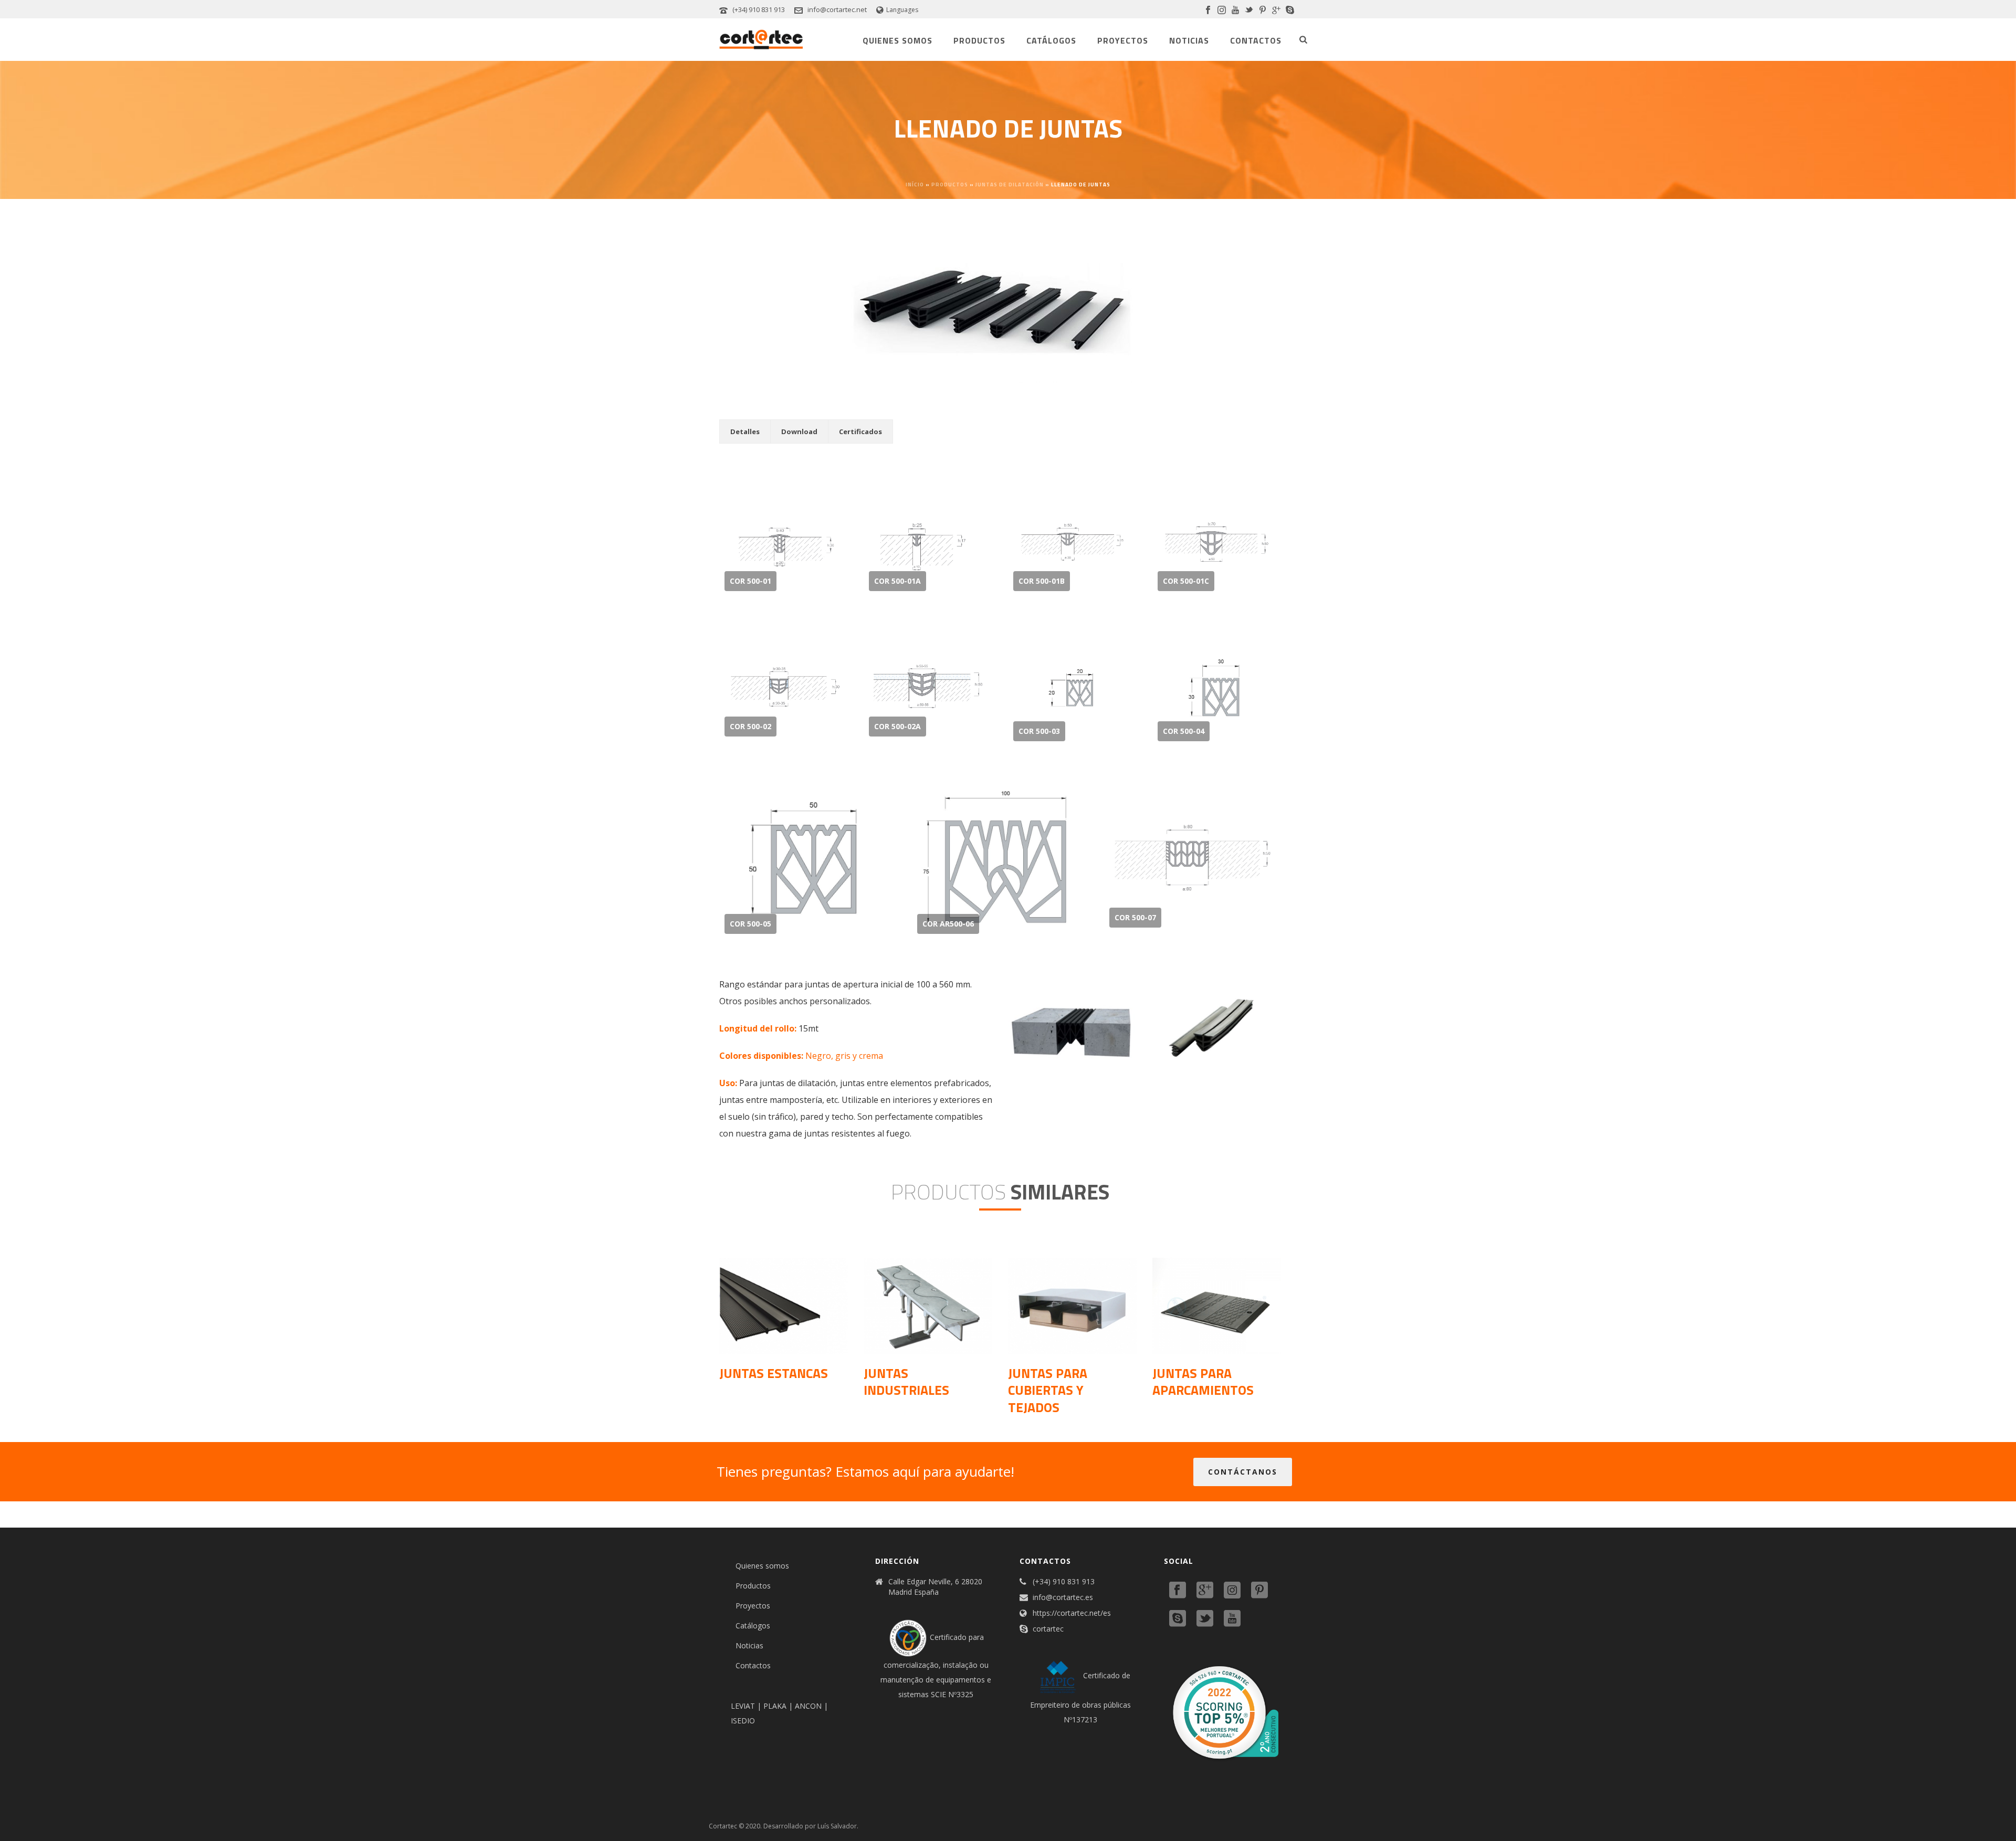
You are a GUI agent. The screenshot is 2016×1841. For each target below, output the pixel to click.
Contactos (1256, 40)
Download (799, 432)
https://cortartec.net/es (1072, 1613)
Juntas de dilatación (1010, 185)
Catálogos (1051, 40)
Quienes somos (897, 40)
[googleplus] (1205, 1591)
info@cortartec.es (1063, 1597)
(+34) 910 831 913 (759, 9)
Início (915, 185)
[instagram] (1232, 1591)
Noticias (1189, 40)
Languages (902, 10)
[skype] (1178, 1619)
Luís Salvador (837, 1826)
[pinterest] (1259, 1591)
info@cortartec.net (837, 9)
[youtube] (1232, 1619)
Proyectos (1123, 40)
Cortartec (723, 1826)
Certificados (860, 432)
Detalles (745, 432)
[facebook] (1178, 1591)
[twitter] (1205, 1619)
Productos (979, 40)
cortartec (1048, 1629)
